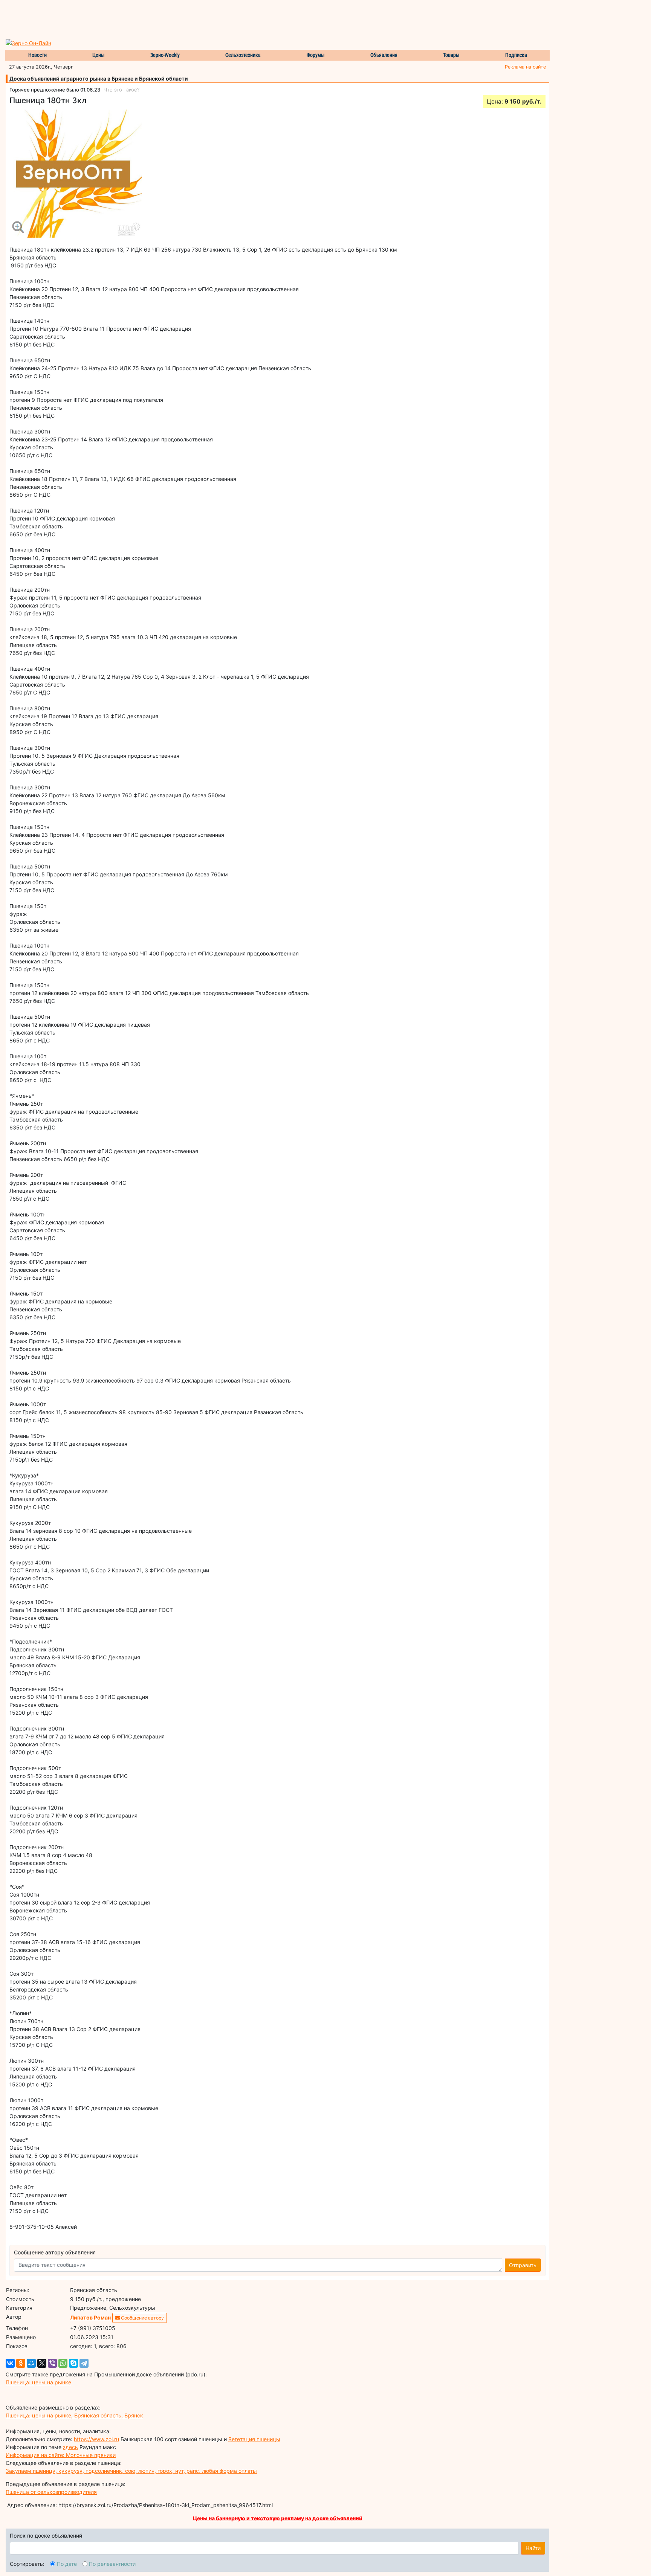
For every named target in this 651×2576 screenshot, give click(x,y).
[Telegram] (84, 2363)
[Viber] (52, 2363)
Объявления (384, 55)
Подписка (516, 55)
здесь (70, 2447)
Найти (533, 2548)
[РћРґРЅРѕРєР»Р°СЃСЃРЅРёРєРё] (21, 2363)
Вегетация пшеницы (254, 2439)
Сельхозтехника (243, 55)
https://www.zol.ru (96, 2439)
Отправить (523, 2265)
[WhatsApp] (63, 2363)
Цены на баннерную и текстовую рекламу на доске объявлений (278, 2518)
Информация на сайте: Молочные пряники (61, 2455)
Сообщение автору (142, 2318)
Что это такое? (121, 90)
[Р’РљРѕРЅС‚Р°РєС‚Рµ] (10, 2363)
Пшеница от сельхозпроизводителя (51, 2492)
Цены (99, 55)
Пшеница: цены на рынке (38, 2382)
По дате (67, 2564)
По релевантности (112, 2564)
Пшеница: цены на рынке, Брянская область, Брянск (74, 2415)
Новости (37, 55)
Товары (451, 55)
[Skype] (73, 2363)
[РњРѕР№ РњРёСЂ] (31, 2363)
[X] (42, 2363)
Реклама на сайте (525, 67)
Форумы (316, 55)
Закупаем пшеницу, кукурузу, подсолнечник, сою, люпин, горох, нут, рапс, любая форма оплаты (131, 2471)
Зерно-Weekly (165, 55)
